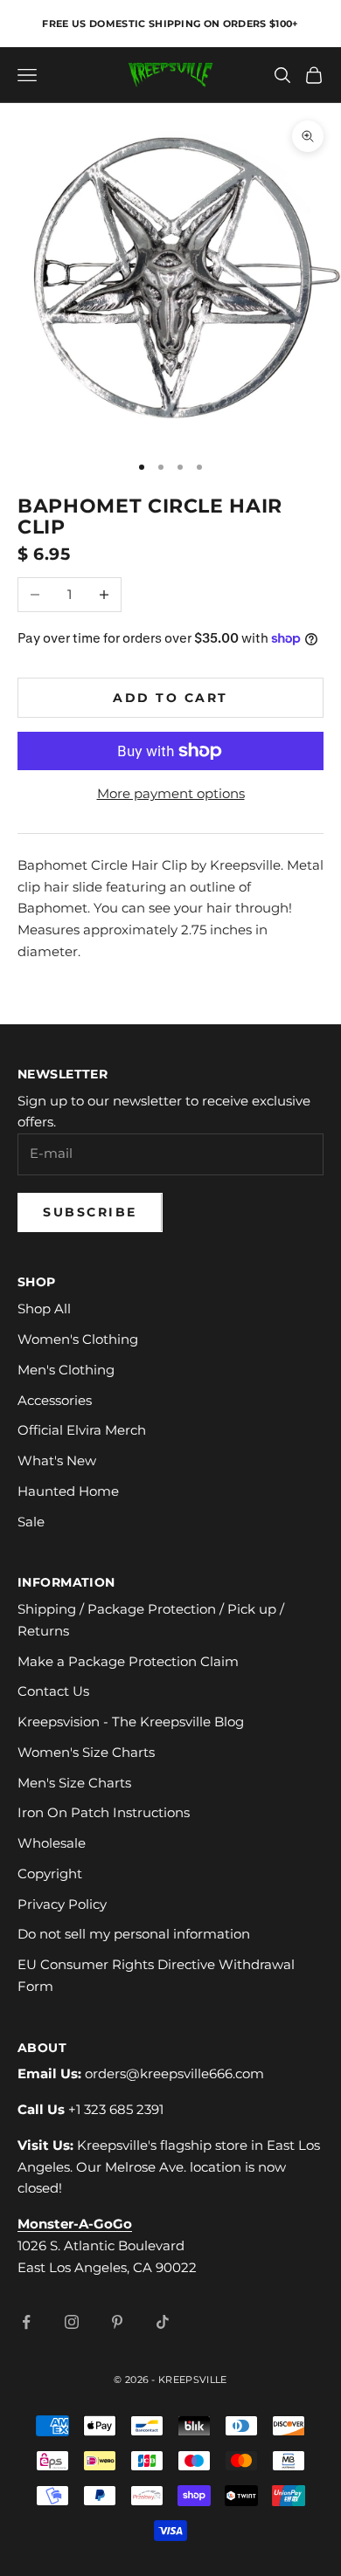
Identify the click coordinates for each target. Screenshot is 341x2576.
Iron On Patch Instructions (104, 1812)
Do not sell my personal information (134, 1934)
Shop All (44, 1309)
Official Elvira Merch (82, 1430)
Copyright (50, 1873)
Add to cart (170, 698)
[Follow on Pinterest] (117, 2322)
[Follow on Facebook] (26, 2322)
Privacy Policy (62, 1904)
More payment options (171, 793)
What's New (57, 1460)
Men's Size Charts (74, 1783)
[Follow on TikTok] (163, 2322)
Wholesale (52, 1843)
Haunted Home (68, 1491)
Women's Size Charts (86, 1752)
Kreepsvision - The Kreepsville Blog (131, 1722)
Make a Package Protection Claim (128, 1661)
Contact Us (53, 1691)
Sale (31, 1522)
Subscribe (90, 1212)
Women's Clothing (78, 1339)
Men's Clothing (66, 1370)
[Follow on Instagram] (72, 2322)
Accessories (55, 1400)
